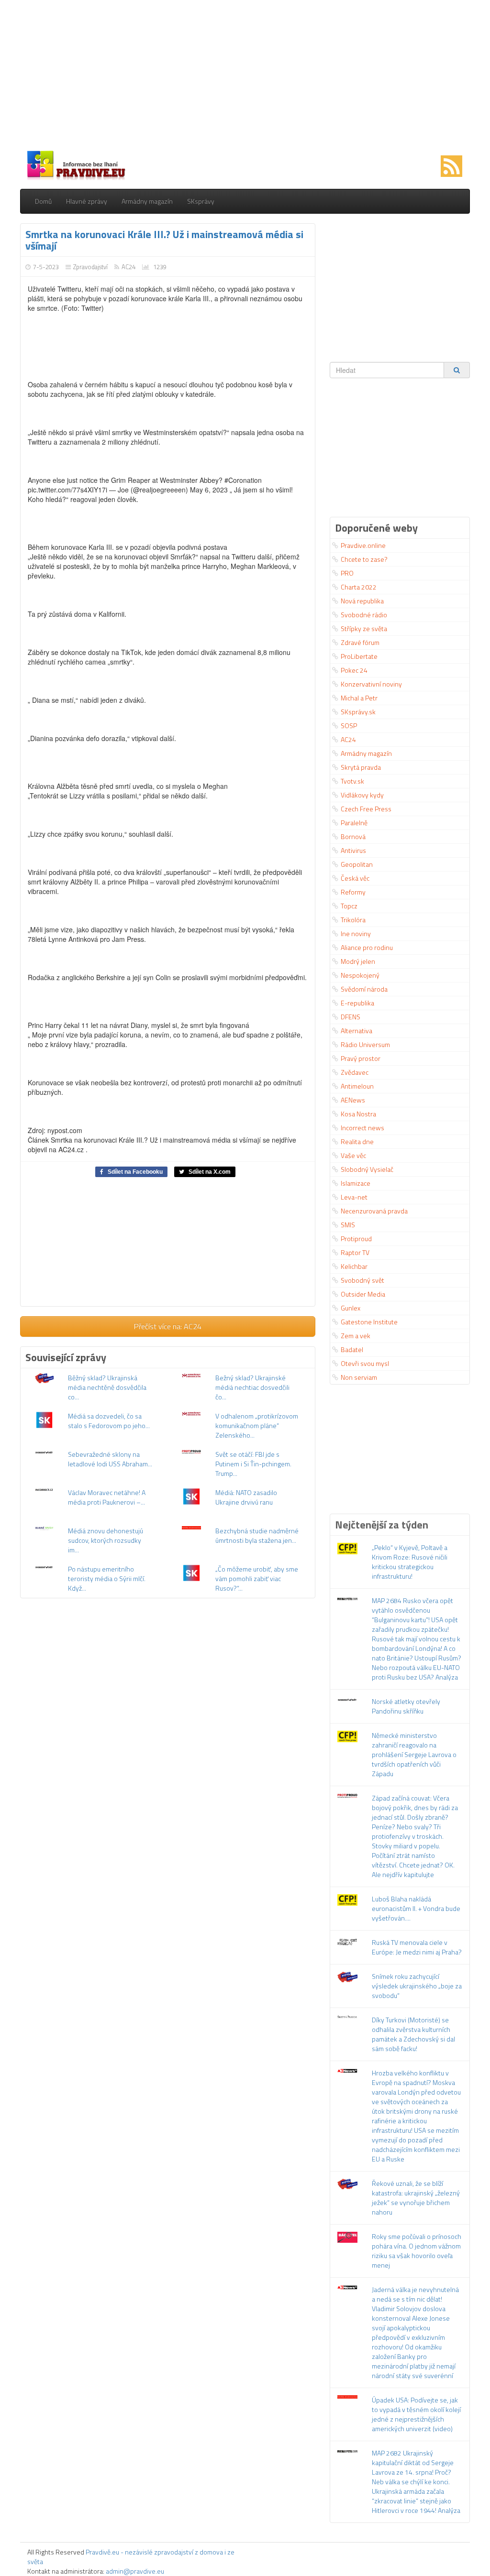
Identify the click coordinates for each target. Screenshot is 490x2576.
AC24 (128, 267)
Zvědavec (355, 1072)
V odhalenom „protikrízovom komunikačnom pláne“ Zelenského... (257, 1425)
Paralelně (354, 823)
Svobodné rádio (364, 615)
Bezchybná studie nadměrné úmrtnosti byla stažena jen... (257, 1535)
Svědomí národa (364, 989)
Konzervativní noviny (371, 684)
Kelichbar (354, 1266)
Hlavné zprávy (87, 201)
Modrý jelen (358, 961)
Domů (43, 201)
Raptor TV (355, 1252)
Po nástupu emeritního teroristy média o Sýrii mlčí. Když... (107, 1578)
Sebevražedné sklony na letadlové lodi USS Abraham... (110, 1459)
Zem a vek (356, 1336)
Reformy (353, 892)
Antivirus (353, 850)
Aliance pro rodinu (367, 947)
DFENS (351, 1017)
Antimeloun (357, 1086)
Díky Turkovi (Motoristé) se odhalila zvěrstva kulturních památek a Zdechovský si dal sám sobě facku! (413, 2034)
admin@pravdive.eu (135, 2571)
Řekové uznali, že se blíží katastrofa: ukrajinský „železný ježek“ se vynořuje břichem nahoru (416, 2198)
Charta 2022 (359, 587)
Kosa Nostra (358, 1114)
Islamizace (356, 1183)
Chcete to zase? (364, 559)
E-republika (357, 1003)
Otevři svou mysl (365, 1363)
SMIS (348, 1225)
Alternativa (356, 1031)
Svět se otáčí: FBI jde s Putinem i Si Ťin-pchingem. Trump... (253, 1464)
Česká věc (355, 878)
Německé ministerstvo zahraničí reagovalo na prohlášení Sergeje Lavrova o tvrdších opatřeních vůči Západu (414, 1754)
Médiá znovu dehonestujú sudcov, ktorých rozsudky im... (106, 1540)
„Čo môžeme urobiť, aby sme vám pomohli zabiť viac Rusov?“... (257, 1578)
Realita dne (357, 1141)
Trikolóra (353, 920)
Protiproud (356, 1239)
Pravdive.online (363, 545)
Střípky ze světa (364, 628)
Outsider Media (363, 1294)
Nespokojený (360, 975)
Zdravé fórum (360, 642)
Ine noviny (356, 933)
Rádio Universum (365, 1044)
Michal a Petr (359, 698)
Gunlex (351, 1308)
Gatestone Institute (369, 1322)
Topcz (349, 906)
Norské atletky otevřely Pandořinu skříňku (406, 1706)
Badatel (352, 1349)
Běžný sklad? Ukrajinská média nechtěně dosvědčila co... (107, 1387)
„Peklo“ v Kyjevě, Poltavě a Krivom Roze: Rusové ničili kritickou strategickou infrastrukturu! (410, 1562)
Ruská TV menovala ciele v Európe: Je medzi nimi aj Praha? (417, 1947)
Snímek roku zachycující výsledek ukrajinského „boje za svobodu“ (417, 1986)
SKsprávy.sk (358, 712)
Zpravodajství (90, 267)
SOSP (349, 726)
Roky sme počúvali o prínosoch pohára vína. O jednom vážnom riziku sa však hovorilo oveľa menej (417, 2251)
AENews (353, 1100)
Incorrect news (362, 1128)
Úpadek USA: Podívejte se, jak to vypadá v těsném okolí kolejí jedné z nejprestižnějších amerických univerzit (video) (416, 2414)
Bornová (353, 836)
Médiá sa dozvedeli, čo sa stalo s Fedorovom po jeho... (109, 1421)
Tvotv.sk (352, 781)
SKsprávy (201, 201)
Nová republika (362, 601)
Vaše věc (353, 1155)
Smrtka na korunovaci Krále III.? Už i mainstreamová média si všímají (164, 240)
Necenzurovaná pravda (374, 1211)
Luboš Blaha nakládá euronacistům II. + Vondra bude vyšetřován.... (416, 1908)
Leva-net (354, 1197)
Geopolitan (357, 864)
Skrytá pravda (361, 767)
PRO (347, 573)
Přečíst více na (168, 1326)
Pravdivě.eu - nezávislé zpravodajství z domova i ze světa (131, 2557)
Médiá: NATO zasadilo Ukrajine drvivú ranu (246, 1497)
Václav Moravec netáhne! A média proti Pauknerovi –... (107, 1497)
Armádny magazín (147, 201)
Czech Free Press (366, 809)
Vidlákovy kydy (362, 795)
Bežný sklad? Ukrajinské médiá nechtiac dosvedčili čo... (252, 1387)
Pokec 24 (354, 670)
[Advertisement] (245, 76)
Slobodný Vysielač (367, 1169)
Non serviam (359, 1377)
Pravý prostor (361, 1058)
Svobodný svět (362, 1280)
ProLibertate (359, 656)
